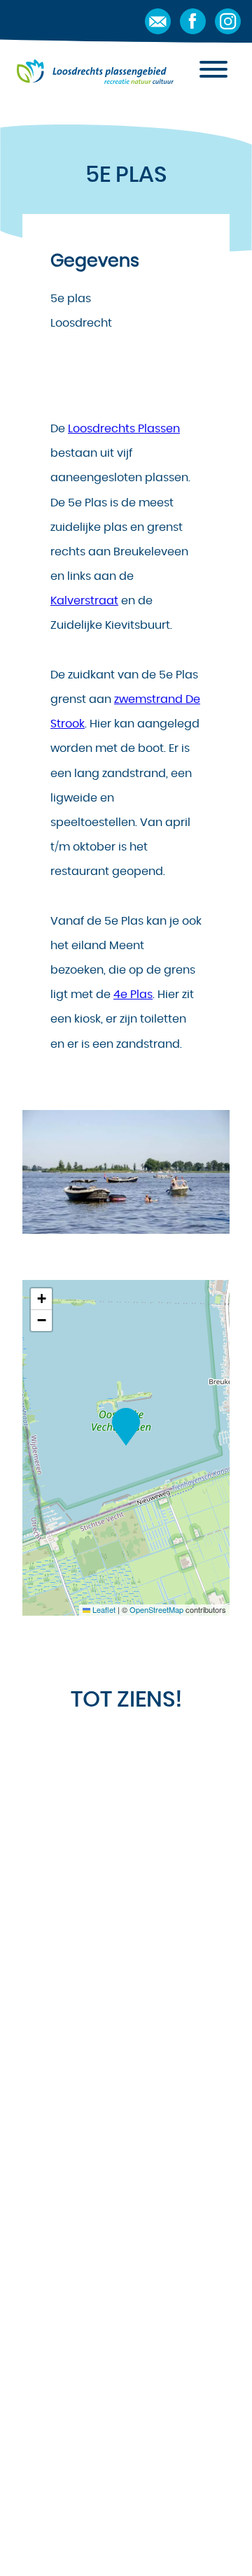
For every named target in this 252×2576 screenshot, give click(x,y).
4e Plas (133, 995)
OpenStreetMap (156, 1609)
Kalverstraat (84, 601)
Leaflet (103, 1609)
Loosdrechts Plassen (124, 429)
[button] (126, 1427)
